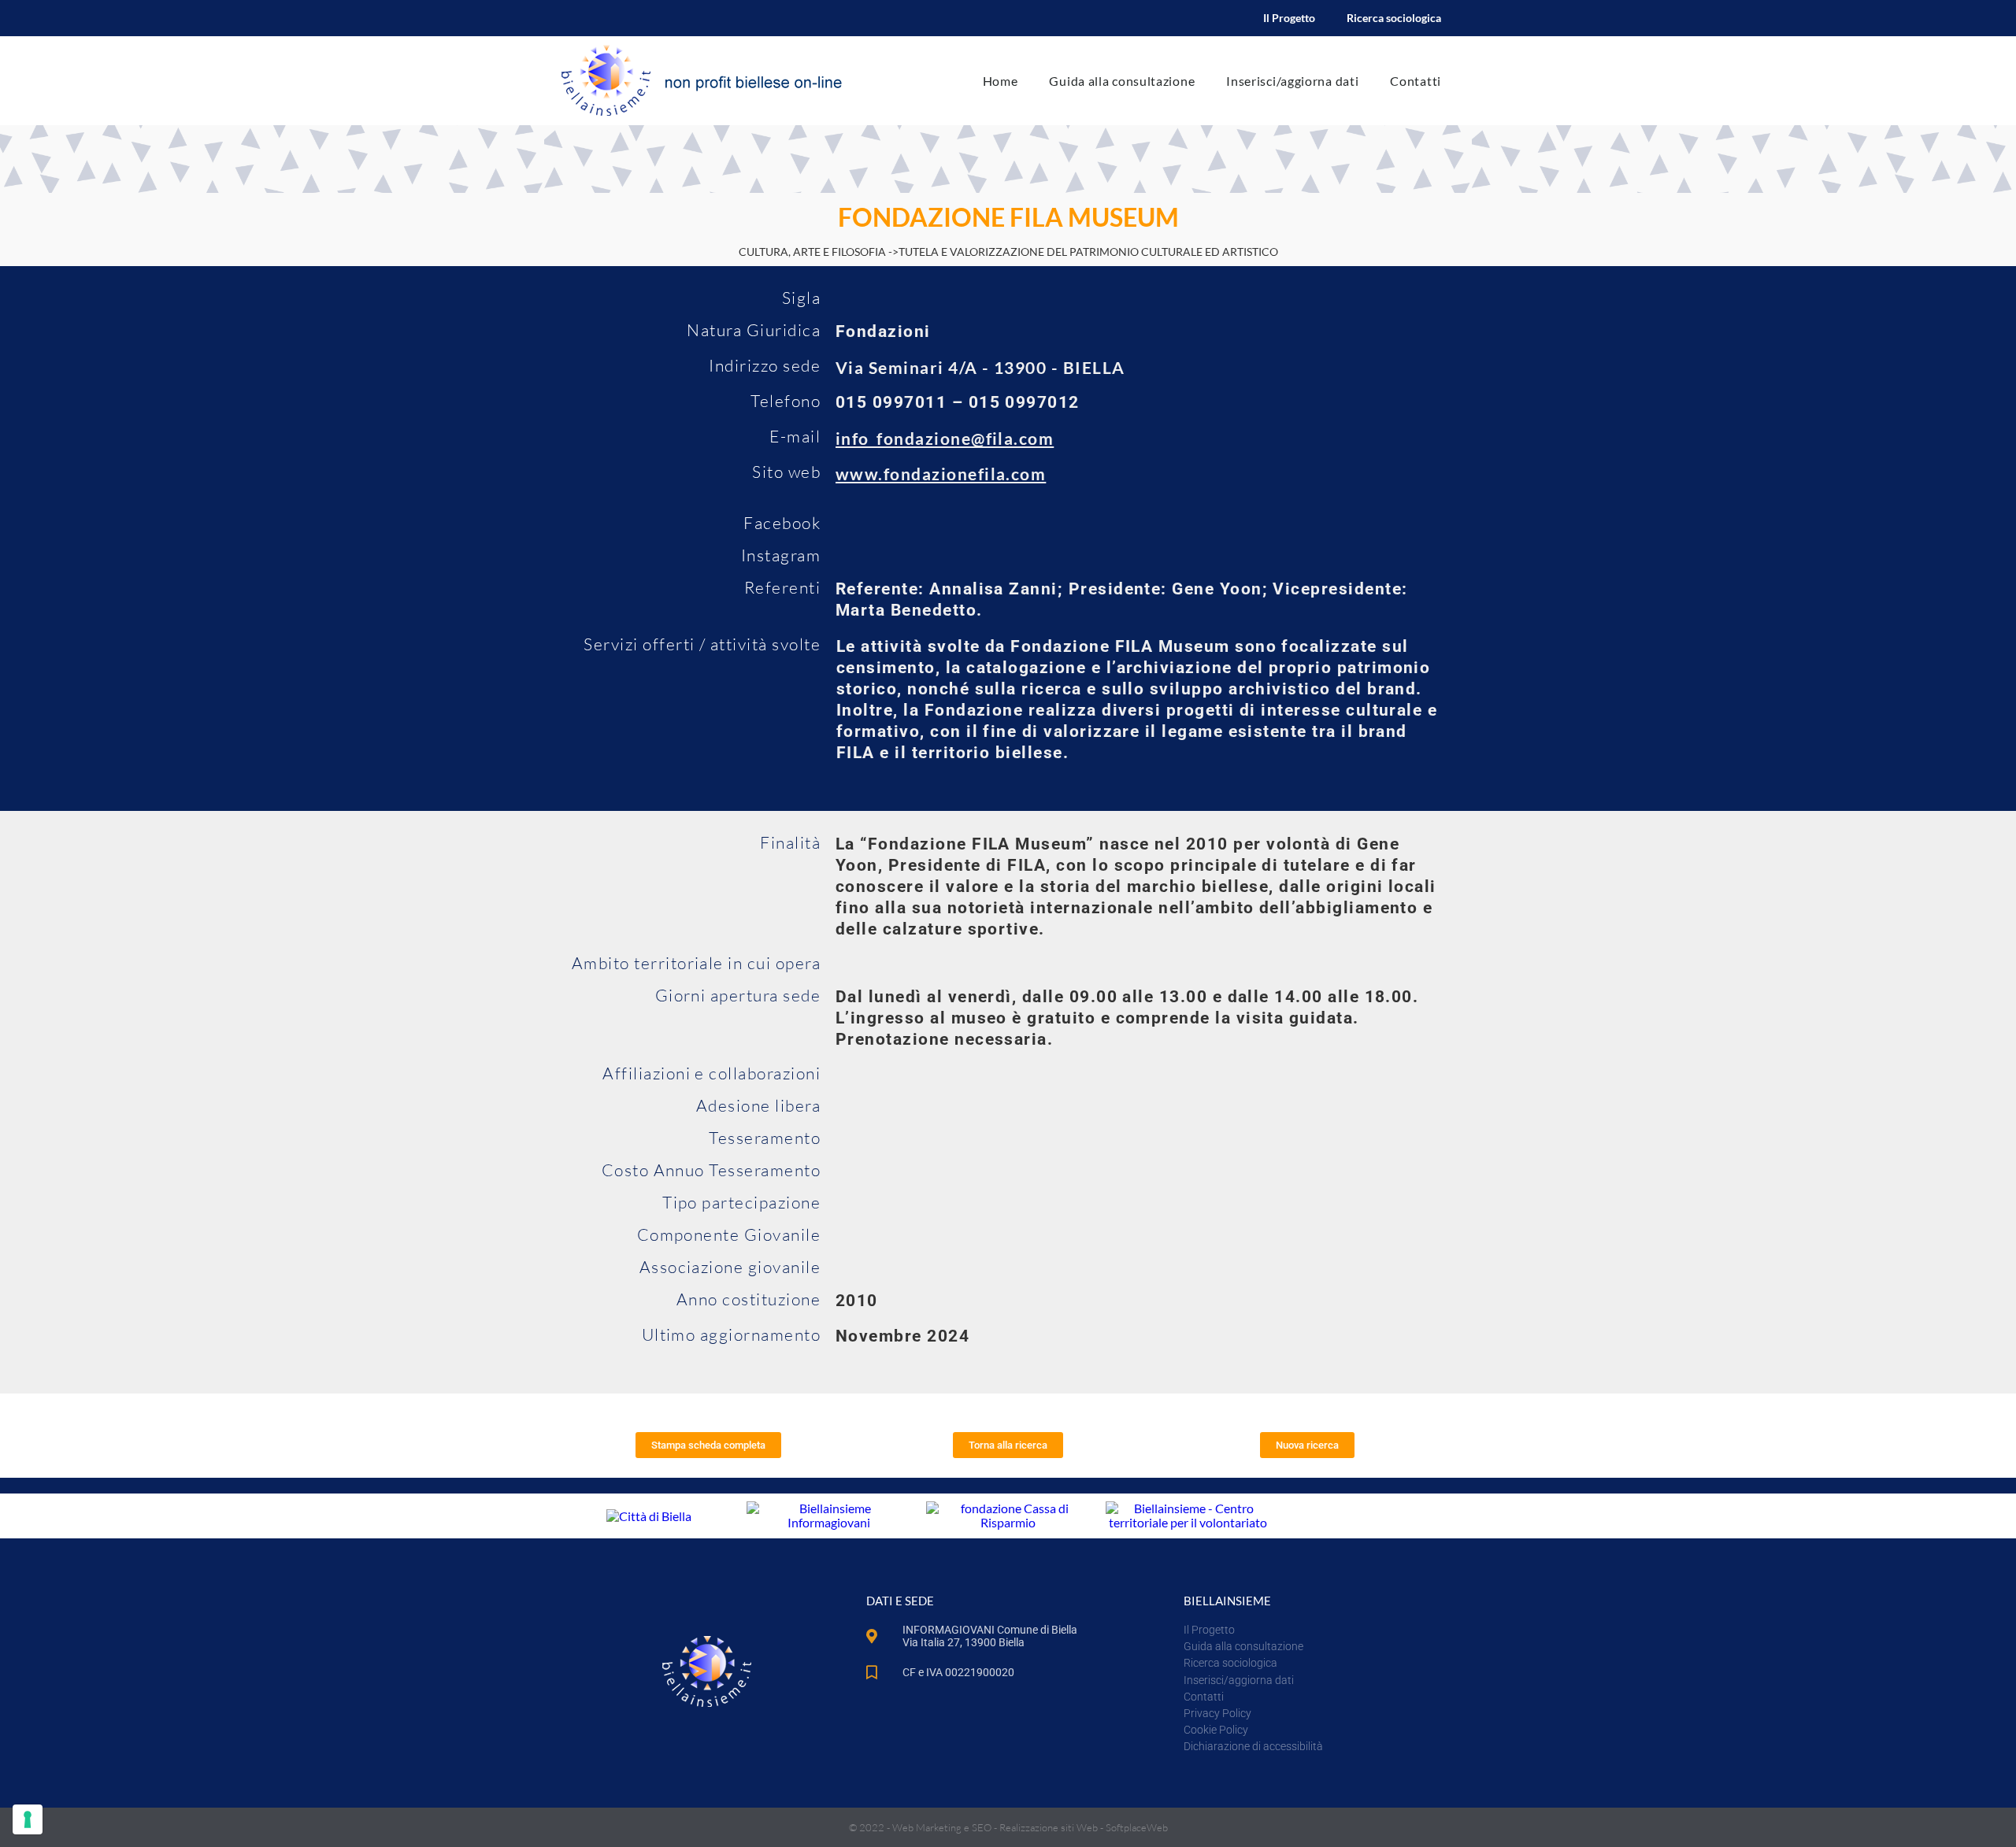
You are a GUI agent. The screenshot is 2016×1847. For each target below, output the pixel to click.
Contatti (1416, 81)
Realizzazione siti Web (1049, 1827)
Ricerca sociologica (1394, 18)
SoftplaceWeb (1137, 1827)
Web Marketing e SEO (942, 1827)
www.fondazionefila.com (941, 474)
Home (1001, 81)
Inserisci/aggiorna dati (1292, 81)
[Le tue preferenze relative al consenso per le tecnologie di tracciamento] (28, 1819)
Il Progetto (1289, 18)
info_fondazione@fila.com (945, 438)
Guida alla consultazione (1122, 81)
